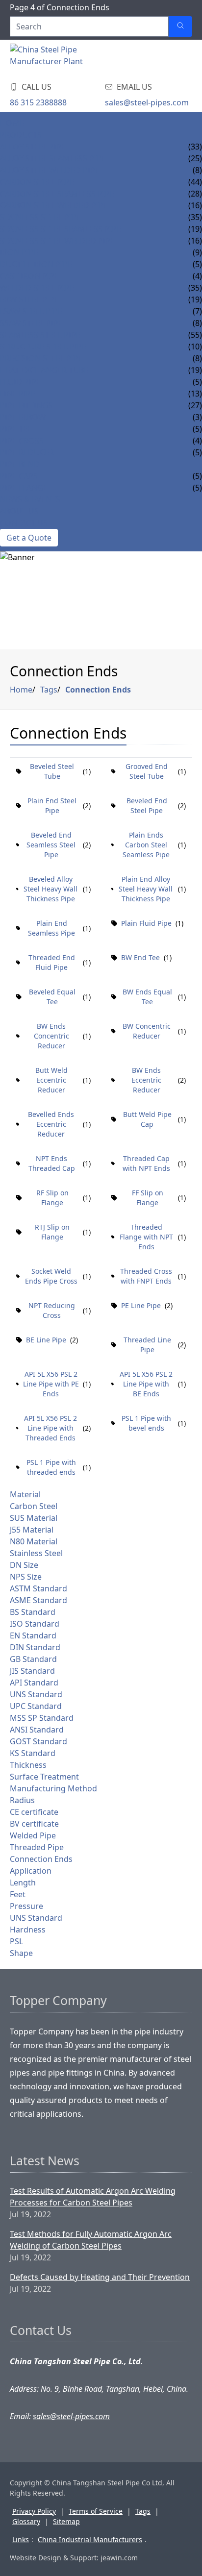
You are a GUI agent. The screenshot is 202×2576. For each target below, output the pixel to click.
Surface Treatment (44, 1777)
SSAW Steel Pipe (31, 323)
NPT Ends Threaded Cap (52, 1163)
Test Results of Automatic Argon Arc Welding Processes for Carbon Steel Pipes (93, 2197)
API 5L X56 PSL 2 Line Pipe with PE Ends (51, 1384)
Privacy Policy (34, 2511)
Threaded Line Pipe (147, 1345)
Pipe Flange (24, 488)
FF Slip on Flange (148, 1198)
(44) (195, 182)
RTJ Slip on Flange (52, 1232)
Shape (21, 1953)
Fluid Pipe (20, 382)
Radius (22, 1800)
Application (31, 1871)
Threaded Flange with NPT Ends (146, 1237)
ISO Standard (35, 1624)
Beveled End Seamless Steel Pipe (51, 845)
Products (21, 135)
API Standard (34, 1683)
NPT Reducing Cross (52, 1310)
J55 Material (32, 1530)
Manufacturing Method (53, 1788)
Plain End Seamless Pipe (51, 928)
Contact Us (24, 523)
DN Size (24, 1565)
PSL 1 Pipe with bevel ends (146, 1423)
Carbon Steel (34, 1506)
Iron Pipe (19, 252)
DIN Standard (35, 1647)
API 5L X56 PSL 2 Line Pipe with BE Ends (146, 1384)
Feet (18, 1894)
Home (12, 123)
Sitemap (66, 2521)
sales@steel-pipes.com (147, 102)
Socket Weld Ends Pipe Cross (51, 1276)
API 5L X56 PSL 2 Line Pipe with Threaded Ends (50, 1428)
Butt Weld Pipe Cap (147, 1119)
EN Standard (33, 1635)
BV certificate (34, 1824)
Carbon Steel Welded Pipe (54, 205)
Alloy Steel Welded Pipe (50, 170)
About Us (19, 511)
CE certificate (34, 1812)
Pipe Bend (20, 464)
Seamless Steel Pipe (40, 335)
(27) (195, 405)
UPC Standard (36, 1706)
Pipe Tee (16, 429)
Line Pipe (18, 394)
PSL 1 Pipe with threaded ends (51, 1467)
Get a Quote (29, 538)
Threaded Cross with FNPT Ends (146, 1276)
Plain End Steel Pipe (52, 805)
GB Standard (33, 1659)
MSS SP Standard (42, 1718)
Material (25, 1494)
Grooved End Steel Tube (147, 771)
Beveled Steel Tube (52, 771)
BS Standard (33, 1612)
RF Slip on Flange (52, 1198)
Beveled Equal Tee (52, 997)
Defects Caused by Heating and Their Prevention (100, 2277)
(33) (195, 147)
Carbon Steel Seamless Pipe (57, 194)
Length (23, 1882)
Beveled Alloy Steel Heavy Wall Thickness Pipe (50, 889)
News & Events (30, 499)
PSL (16, 1941)
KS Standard (33, 1753)
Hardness (28, 1930)
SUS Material (34, 1518)
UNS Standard (36, 1694)
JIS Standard (32, 1671)
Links (21, 2539)
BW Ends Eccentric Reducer (146, 1080)
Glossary (26, 2521)
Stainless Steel (36, 1553)
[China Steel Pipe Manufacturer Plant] (69, 58)
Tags (49, 690)
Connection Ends (98, 690)
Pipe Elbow (23, 417)
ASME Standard (38, 1600)
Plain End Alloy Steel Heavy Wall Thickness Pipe (146, 889)
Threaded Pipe (37, 1847)
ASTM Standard (38, 1588)
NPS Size (26, 1577)
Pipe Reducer (27, 452)
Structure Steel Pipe (43, 347)
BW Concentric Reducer (147, 1031)
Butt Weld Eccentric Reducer (51, 1080)
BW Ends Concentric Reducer (51, 1036)
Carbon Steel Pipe (37, 182)
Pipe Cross (22, 441)
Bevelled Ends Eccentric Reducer (51, 1124)
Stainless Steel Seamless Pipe (61, 229)
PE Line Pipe (141, 1305)
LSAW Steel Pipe (31, 311)
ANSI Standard (37, 1730)
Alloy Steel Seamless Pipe (53, 158)
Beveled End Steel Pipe (147, 805)
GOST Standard (38, 1741)
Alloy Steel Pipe (33, 147)
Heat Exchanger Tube (44, 370)
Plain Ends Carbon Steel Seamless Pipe (146, 845)
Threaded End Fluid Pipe (52, 962)
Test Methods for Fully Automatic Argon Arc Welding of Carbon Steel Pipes (91, 2240)
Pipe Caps (19, 476)
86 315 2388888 (38, 102)
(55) (195, 335)
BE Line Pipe (46, 1340)
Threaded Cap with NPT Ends (146, 1163)
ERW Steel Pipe (29, 299)
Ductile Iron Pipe (36, 264)
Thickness (28, 1765)
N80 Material (34, 1541)
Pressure (26, 1906)
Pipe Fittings (26, 405)
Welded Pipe (33, 1835)
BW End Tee (140, 957)
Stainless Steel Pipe (40, 217)
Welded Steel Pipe (37, 288)
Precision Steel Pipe (41, 358)
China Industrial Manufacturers (90, 2539)
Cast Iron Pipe (29, 276)
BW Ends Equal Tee (147, 997)
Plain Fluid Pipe (146, 923)
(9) (197, 252)
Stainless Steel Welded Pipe (57, 241)
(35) (195, 217)
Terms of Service (96, 2511)
